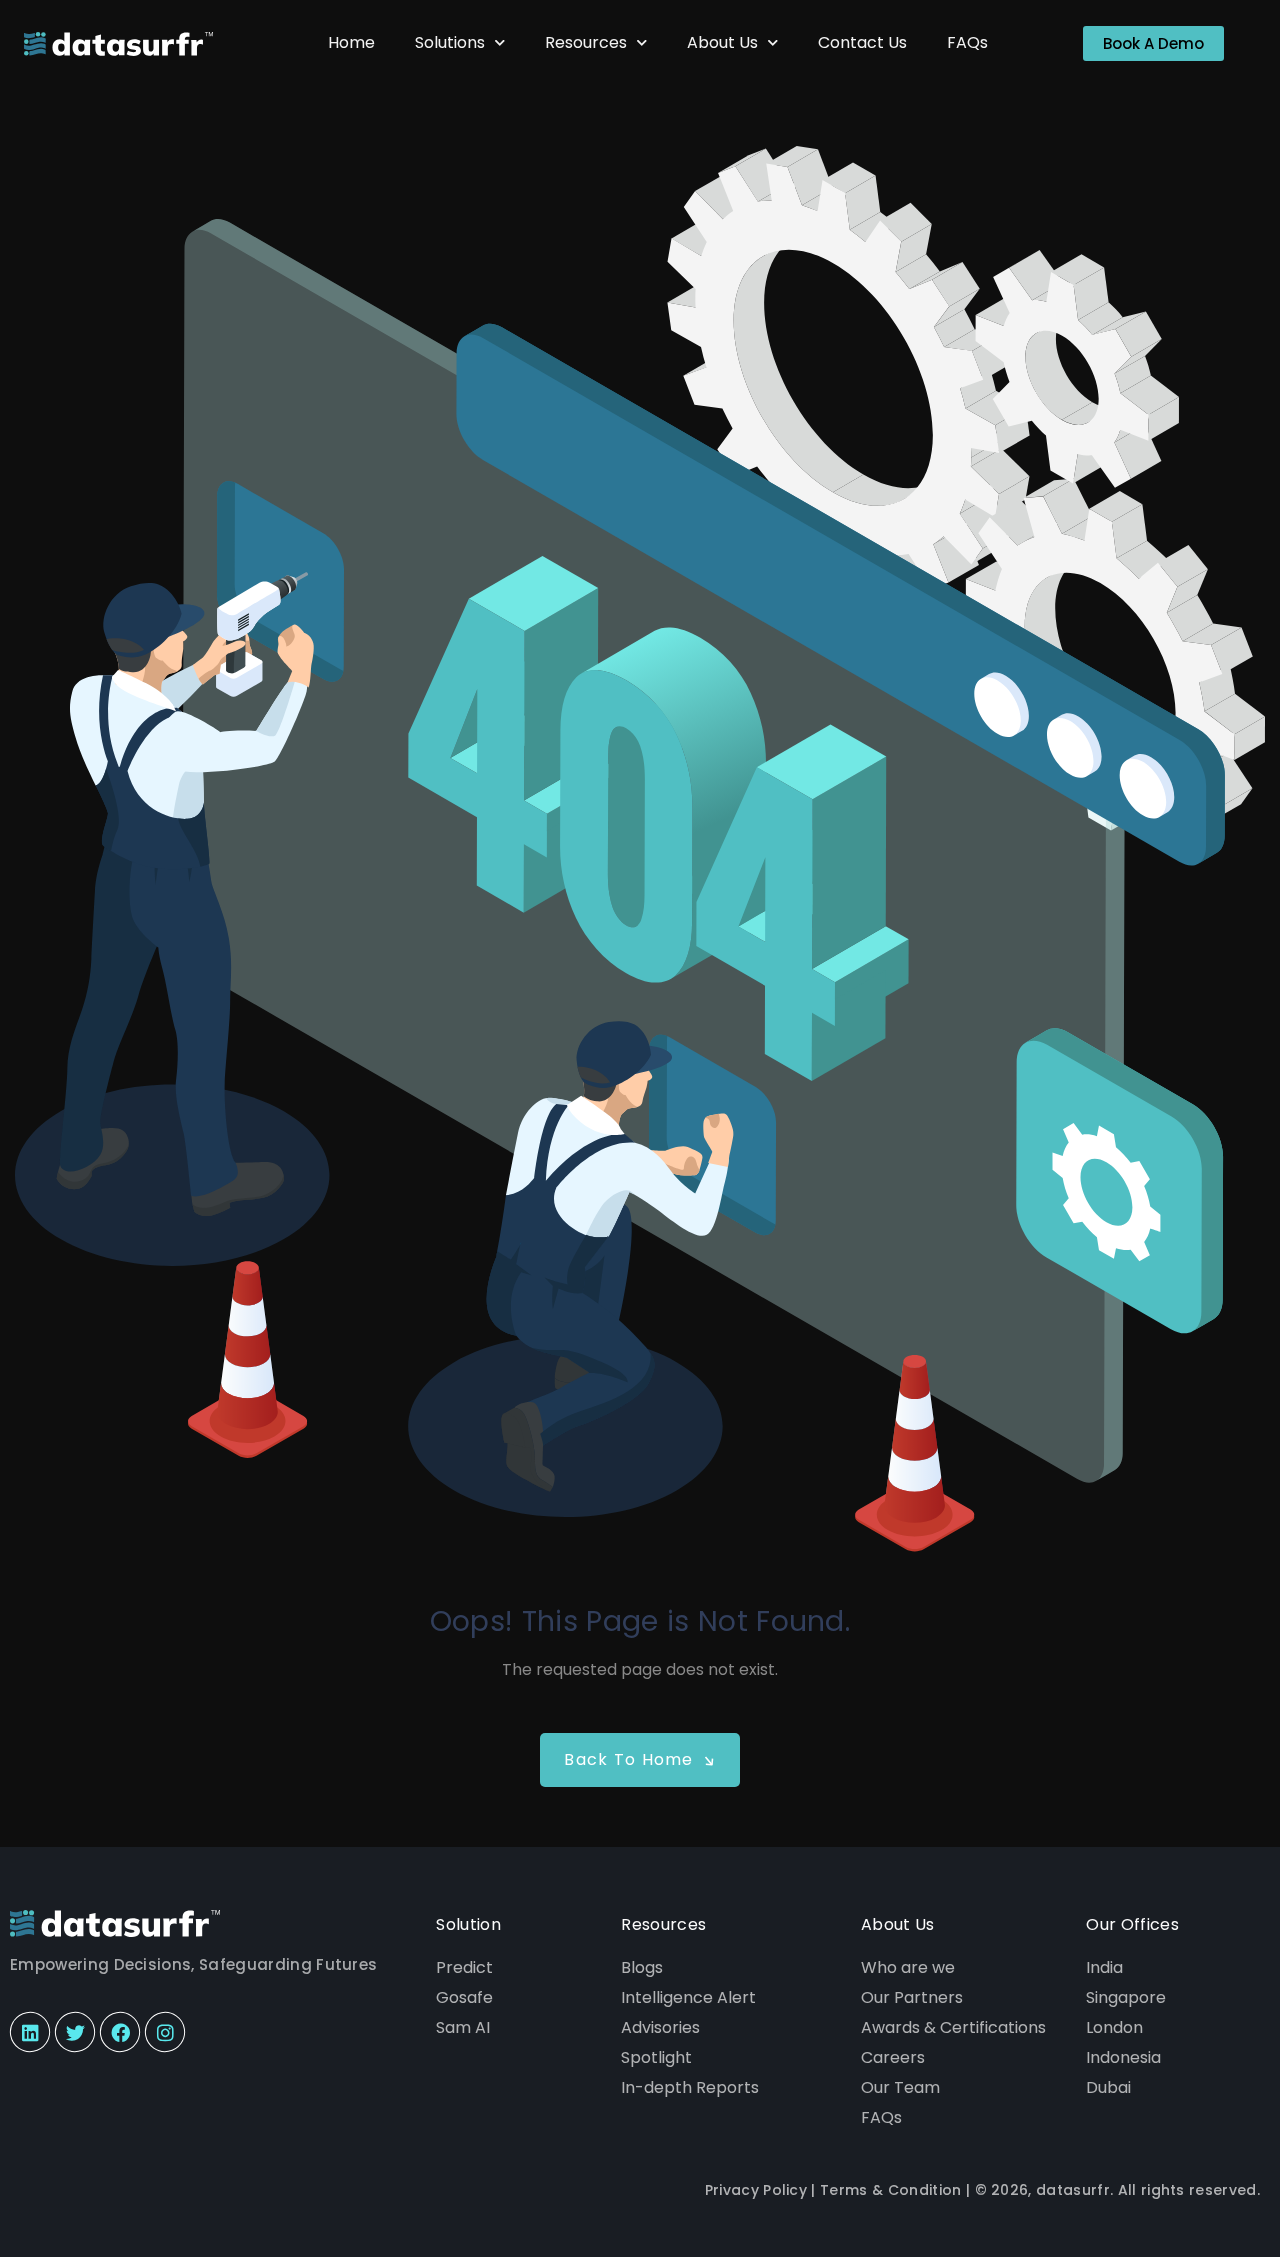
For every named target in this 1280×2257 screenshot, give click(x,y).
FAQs (967, 42)
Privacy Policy (756, 2190)
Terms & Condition (890, 2190)
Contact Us (862, 42)
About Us (722, 42)
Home (351, 42)
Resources (586, 42)
